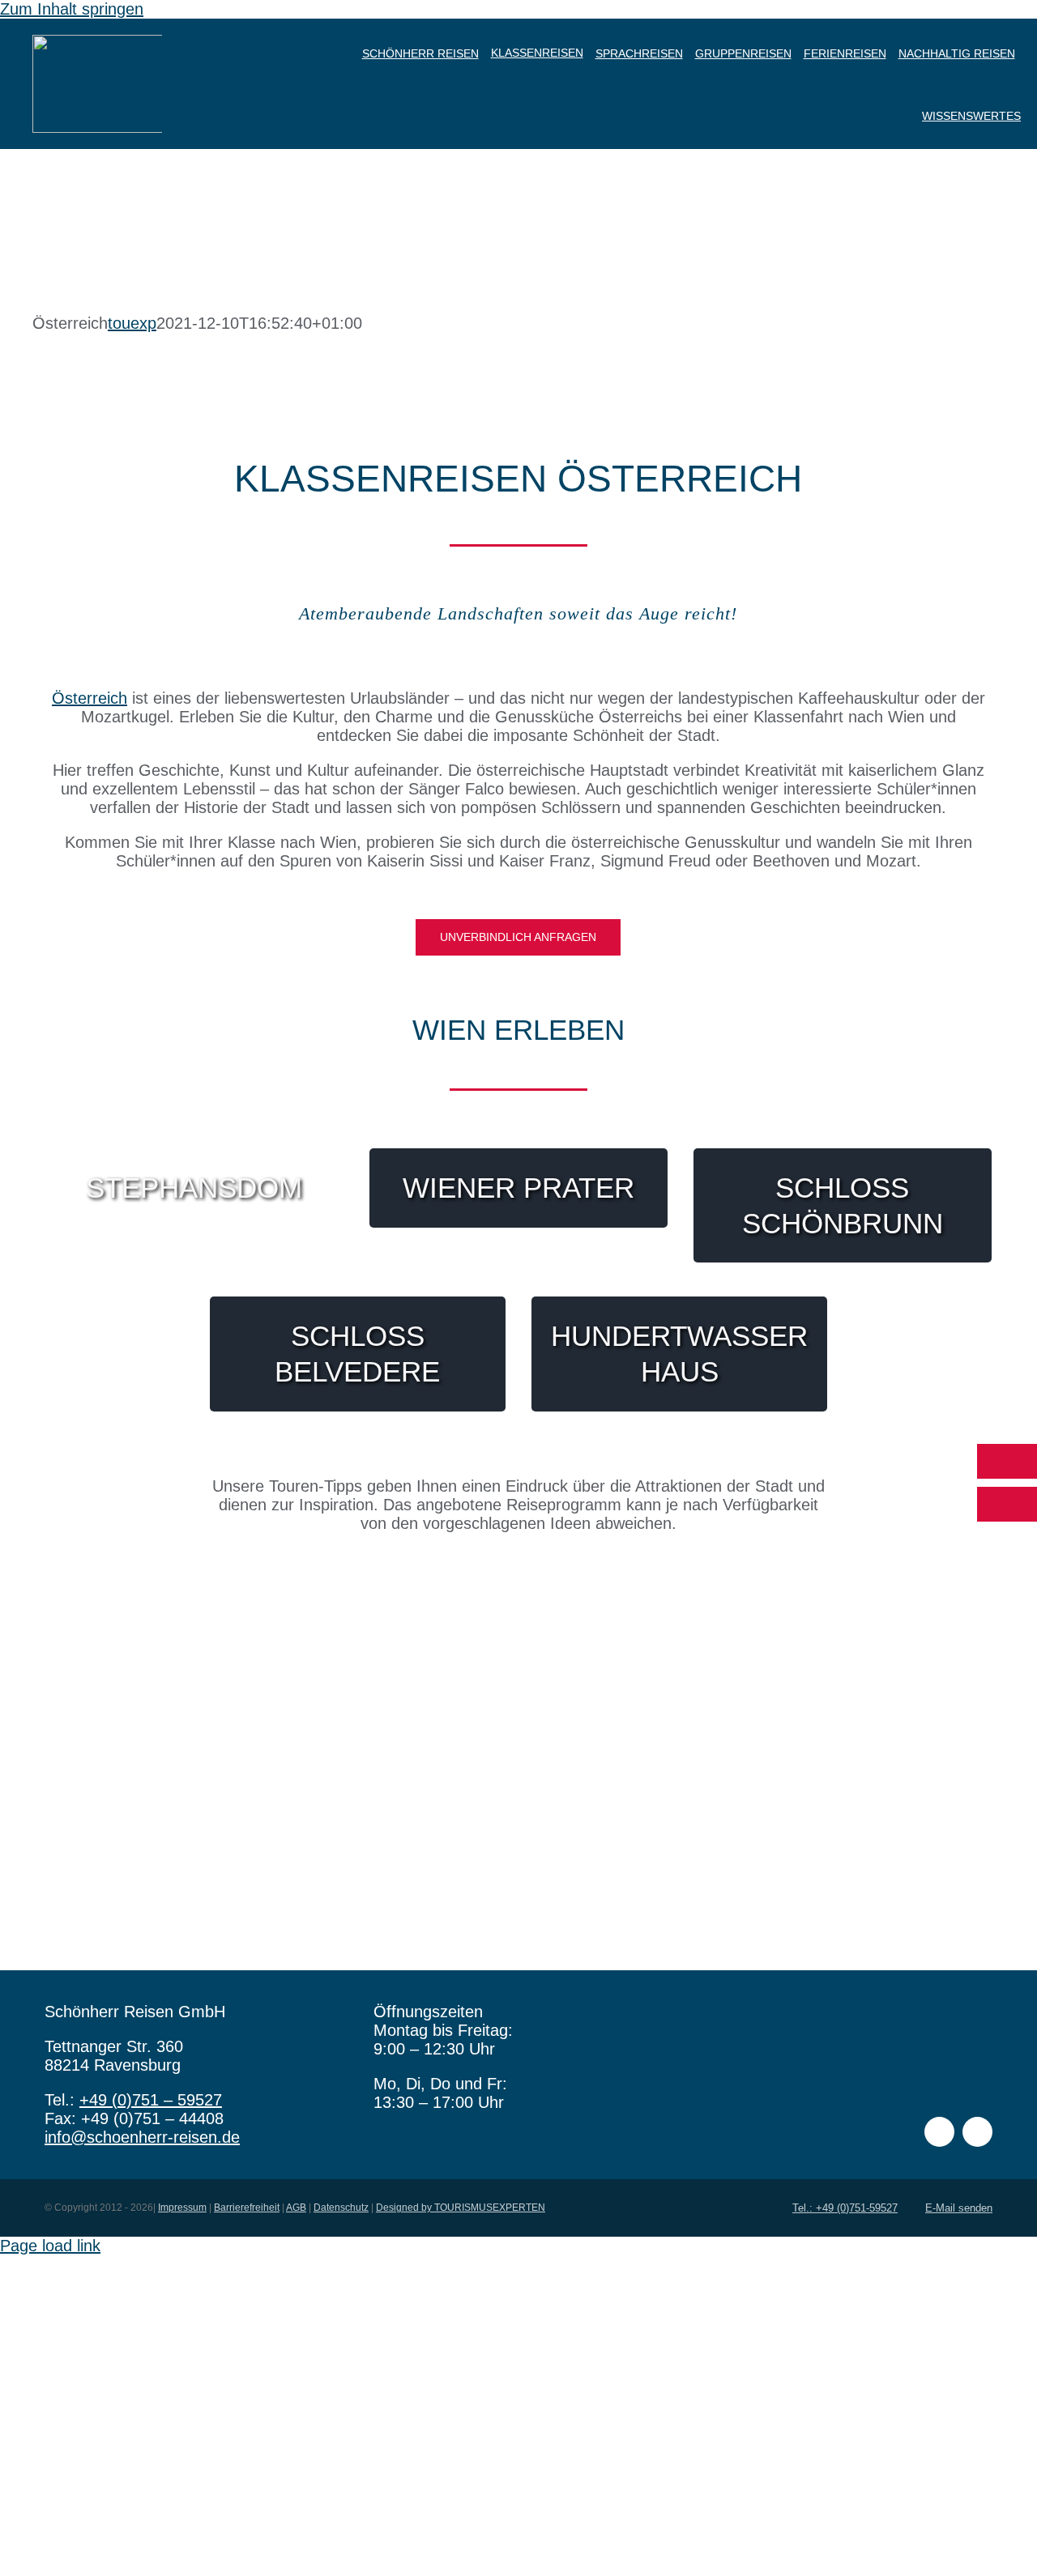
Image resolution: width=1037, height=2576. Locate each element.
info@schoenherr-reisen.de (142, 2137)
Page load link (50, 2246)
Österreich (90, 698)
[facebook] (939, 2132)
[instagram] (977, 2132)
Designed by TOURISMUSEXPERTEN (461, 2208)
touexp (132, 323)
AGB (296, 2208)
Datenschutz (341, 2208)
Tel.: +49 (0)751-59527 (845, 2208)
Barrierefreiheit (247, 2208)
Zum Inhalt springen (72, 9)
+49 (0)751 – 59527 (151, 2100)
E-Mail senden (959, 2208)
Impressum (182, 2208)
